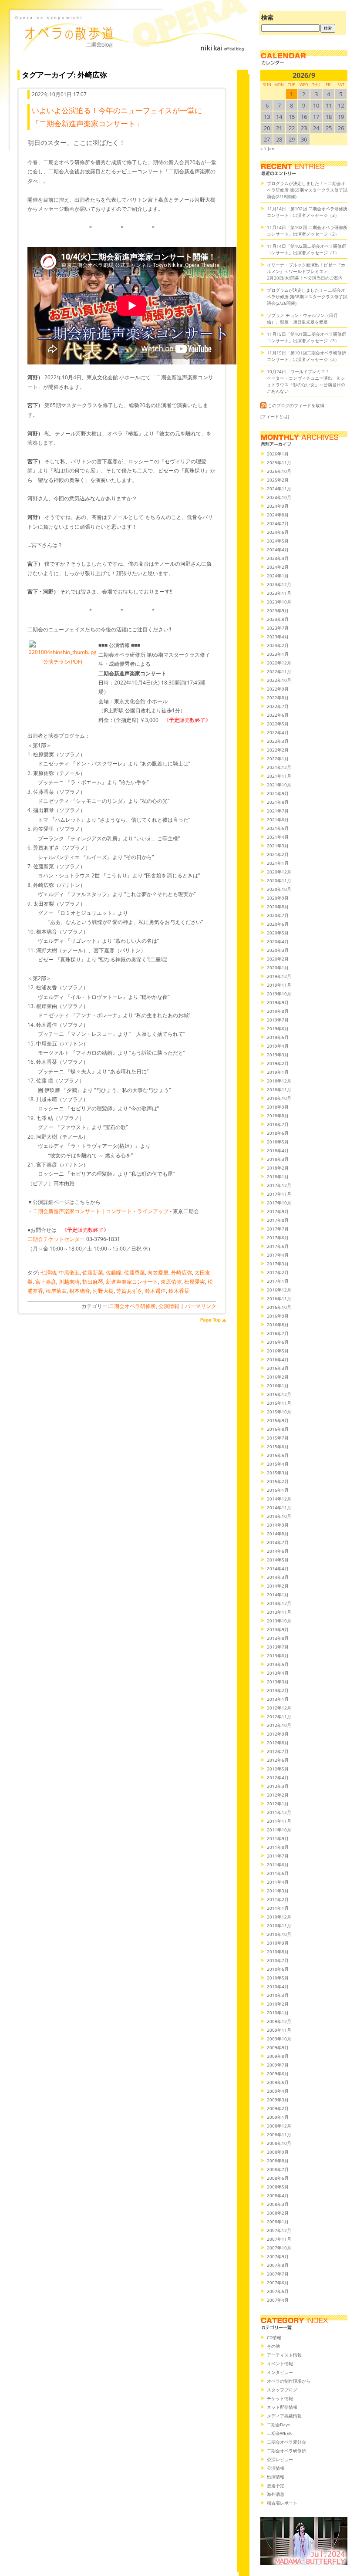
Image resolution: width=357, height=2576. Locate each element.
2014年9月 (278, 1525)
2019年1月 (278, 1072)
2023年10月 (279, 602)
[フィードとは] (275, 416)
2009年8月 (278, 2056)
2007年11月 (279, 2239)
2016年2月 (278, 1377)
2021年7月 (278, 811)
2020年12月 (279, 872)
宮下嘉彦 (46, 1282)
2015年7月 (278, 1438)
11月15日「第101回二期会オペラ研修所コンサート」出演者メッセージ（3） (306, 337)
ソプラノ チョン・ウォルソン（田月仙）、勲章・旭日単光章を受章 (302, 319)
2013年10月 (279, 1621)
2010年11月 (279, 1925)
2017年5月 (278, 1246)
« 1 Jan (267, 148)
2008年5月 (278, 2187)
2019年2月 (278, 1063)
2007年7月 (278, 2274)
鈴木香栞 (179, 1291)
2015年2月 (278, 1481)
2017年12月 (279, 1185)
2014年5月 (278, 1560)
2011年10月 (279, 1830)
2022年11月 (279, 671)
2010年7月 (278, 1960)
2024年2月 (278, 567)
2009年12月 (279, 2021)
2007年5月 (278, 2291)
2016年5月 (278, 1351)
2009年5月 (278, 2082)
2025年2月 (278, 480)
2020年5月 (278, 933)
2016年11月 (279, 1298)
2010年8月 (278, 1952)
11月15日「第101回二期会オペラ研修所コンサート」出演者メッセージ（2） (306, 356)
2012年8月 (278, 1743)
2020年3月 (278, 950)
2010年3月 (278, 1995)
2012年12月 (279, 1708)
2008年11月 (279, 2134)
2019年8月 (278, 1011)
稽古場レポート (282, 2503)
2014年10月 (279, 1516)
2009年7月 (278, 2065)
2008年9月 (278, 2152)
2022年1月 (278, 759)
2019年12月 (279, 976)
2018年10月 (279, 1098)
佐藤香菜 (135, 1273)
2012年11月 (279, 1716)
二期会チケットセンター (56, 1239)
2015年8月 (278, 1429)
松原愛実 (195, 1282)
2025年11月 (279, 462)
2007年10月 (279, 2248)
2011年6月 (278, 1865)
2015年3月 (278, 1473)
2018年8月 (278, 1116)
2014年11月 (279, 1507)
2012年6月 (278, 1760)
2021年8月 (278, 802)
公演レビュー (280, 2459)
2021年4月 (278, 837)
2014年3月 (278, 1577)
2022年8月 (278, 698)
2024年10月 (279, 497)
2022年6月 (278, 715)
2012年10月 (279, 1725)
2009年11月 (279, 2030)
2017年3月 (278, 1264)
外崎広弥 (182, 1273)
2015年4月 (278, 1464)
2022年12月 (279, 663)
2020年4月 (278, 941)
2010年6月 (278, 1969)
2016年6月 (278, 1342)
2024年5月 (278, 541)
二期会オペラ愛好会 (286, 2442)
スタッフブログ (282, 2390)
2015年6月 (278, 1446)
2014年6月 (278, 1551)
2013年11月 (279, 1612)
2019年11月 (279, 985)
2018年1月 (278, 1177)
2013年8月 (278, 1638)
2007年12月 (279, 2230)
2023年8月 (278, 619)
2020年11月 (279, 880)
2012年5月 (278, 1769)
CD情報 (274, 2337)
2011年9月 (278, 1838)
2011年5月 (278, 1873)
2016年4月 (278, 1359)
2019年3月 (278, 1055)
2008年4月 (278, 2195)
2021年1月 (278, 863)
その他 (273, 2346)
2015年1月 (278, 1490)
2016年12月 (279, 1290)
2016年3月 (278, 1368)
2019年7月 (278, 1020)
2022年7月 (278, 706)
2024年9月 (278, 506)
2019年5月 (278, 1037)
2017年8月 (278, 1220)
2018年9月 (278, 1107)
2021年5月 (278, 828)
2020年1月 (278, 968)
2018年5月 (278, 1142)
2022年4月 (278, 732)
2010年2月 (278, 2004)
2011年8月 (278, 1847)
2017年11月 (279, 1194)
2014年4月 (278, 1568)
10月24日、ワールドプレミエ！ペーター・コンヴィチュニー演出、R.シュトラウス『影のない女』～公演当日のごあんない (306, 381)
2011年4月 (278, 1882)
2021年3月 (278, 846)
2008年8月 (278, 2161)
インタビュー (280, 2372)
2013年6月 (278, 1656)
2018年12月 (279, 1081)
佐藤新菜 (93, 1273)
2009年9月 (278, 2047)
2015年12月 (279, 1394)
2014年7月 (278, 1542)
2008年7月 (278, 2169)
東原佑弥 (171, 1282)
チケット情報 (280, 2398)
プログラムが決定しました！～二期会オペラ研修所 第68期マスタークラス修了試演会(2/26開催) (307, 297)
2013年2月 (278, 1690)
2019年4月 (278, 1046)
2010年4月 (278, 1986)
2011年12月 (279, 1812)
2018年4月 (278, 1150)
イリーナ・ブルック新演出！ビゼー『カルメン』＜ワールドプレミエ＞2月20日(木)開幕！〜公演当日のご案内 (306, 271)
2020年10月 (279, 889)
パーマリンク (201, 1306)
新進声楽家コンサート (132, 1282)
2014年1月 (278, 1595)
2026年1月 (278, 454)
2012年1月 (278, 1804)
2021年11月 (279, 776)
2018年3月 (278, 1159)
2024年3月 (278, 558)
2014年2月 (278, 1586)
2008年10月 (279, 2143)
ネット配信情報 (282, 2407)
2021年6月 (278, 819)
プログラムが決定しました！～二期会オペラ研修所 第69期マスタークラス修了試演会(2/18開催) (307, 190)
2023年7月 (278, 628)
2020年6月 (278, 924)
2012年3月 (278, 1786)
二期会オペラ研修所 (132, 1306)
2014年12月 (279, 1499)
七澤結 (48, 1273)
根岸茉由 (56, 1291)
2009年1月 (278, 2117)
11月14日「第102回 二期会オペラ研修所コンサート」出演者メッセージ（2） (307, 231)
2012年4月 (278, 1777)
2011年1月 (278, 1908)
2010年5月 (278, 1978)
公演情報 (169, 1306)
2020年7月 (278, 915)
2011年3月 (278, 1891)
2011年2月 (278, 1899)
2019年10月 (279, 994)
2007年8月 (278, 2265)
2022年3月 (278, 741)
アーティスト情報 (284, 2355)
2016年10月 (279, 1307)
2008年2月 (278, 2213)
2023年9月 (278, 610)
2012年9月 (278, 1734)
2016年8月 (278, 1325)
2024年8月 (278, 515)
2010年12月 (279, 1917)
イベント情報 (280, 2364)
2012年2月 (278, 1795)
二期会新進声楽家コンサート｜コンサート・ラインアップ (101, 1211)
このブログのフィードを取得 (296, 405)
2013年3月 (278, 1682)
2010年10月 (279, 1934)
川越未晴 (69, 1282)
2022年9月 (278, 689)
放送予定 (276, 2485)
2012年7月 (278, 1751)
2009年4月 (278, 2091)
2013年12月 (279, 1603)
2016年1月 (278, 1386)
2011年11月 (279, 1821)
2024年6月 (278, 532)
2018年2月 (278, 1168)
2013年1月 (278, 1699)
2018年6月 (278, 1133)
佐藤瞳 (114, 1273)
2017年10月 (279, 1203)
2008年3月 (278, 2204)
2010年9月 (278, 1943)
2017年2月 (278, 1272)
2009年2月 (278, 2108)
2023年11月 (279, 593)
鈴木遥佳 (155, 1291)
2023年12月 (279, 584)
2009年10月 (279, 2039)
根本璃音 (80, 1291)
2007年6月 (278, 2283)
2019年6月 (278, 1028)
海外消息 (276, 2494)
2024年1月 (278, 576)
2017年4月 (278, 1255)
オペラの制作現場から (289, 2381)
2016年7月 (278, 1333)
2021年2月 (278, 854)
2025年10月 (279, 471)
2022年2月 (278, 750)
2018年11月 (279, 1089)
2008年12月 (279, 2126)
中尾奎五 (69, 1273)
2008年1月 (278, 2222)
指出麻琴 (93, 1282)
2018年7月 (278, 1124)
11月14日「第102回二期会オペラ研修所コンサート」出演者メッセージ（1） (306, 249)
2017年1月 (278, 1281)
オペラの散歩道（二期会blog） (131, 41)
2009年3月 (278, 2100)
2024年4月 (278, 550)
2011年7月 (278, 1856)
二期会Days (278, 2424)
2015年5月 (278, 1455)
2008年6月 (278, 2178)
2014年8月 (278, 1534)
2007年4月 (278, 2300)
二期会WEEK (279, 2433)
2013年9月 (278, 1629)
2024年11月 (279, 489)
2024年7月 (278, 523)
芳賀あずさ (129, 1291)
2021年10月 (279, 785)
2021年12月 (279, 767)
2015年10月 (279, 1412)
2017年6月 (278, 1237)
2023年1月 (278, 654)
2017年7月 (278, 1229)
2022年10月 (279, 680)
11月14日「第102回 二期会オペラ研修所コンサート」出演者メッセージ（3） (307, 212)
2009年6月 (278, 2074)
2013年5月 (278, 1664)
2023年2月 (278, 645)
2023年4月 (278, 637)
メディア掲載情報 (284, 2416)
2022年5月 (278, 724)
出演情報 (276, 2477)
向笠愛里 (158, 1273)
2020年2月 (278, 959)
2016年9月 (278, 1316)
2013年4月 (278, 1673)
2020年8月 (278, 907)
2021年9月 (278, 793)
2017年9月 (278, 1211)
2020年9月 (278, 898)
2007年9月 (278, 2256)
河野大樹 (103, 1291)
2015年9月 (278, 1420)
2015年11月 (279, 1403)
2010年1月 (278, 2013)
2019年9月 (278, 1002)
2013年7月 (278, 1647)
